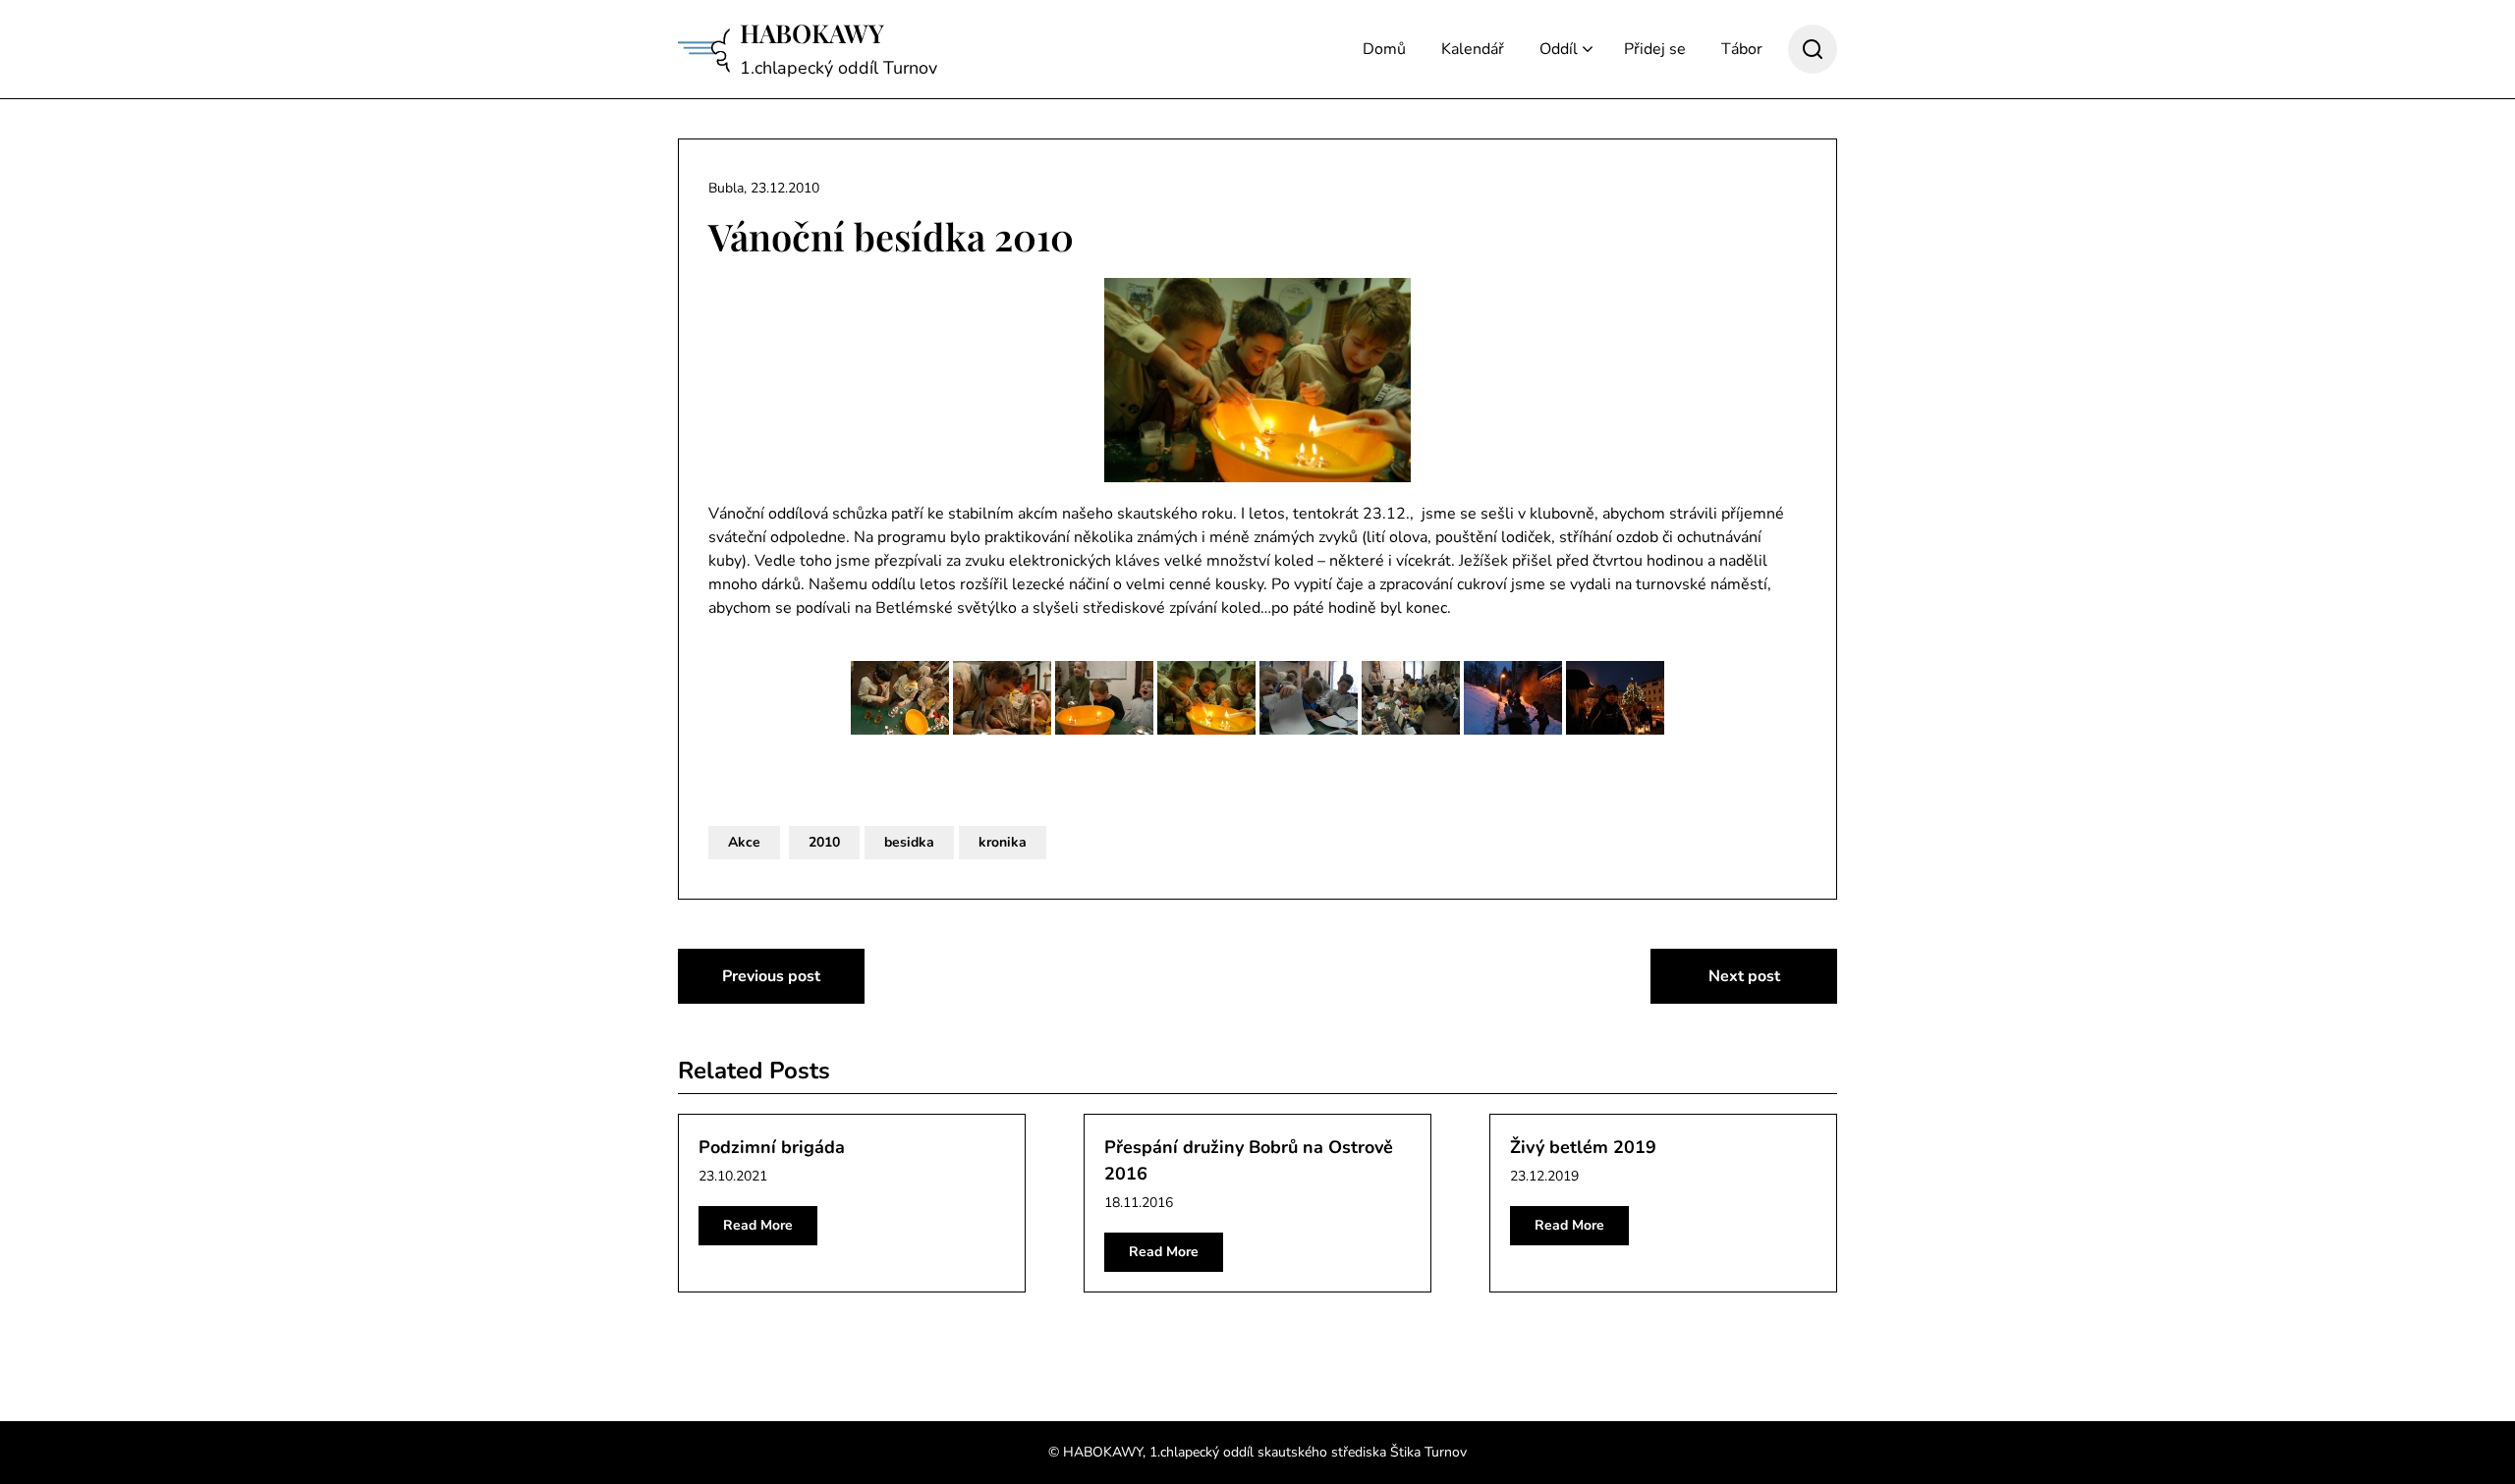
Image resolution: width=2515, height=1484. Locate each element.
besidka (909, 842)
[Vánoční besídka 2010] (1257, 380)
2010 (824, 842)
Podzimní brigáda (772, 1147)
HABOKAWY (812, 33)
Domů (1384, 49)
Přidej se (1655, 49)
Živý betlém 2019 (1583, 1147)
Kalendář (1473, 49)
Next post (1744, 976)
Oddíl (1559, 49)
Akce (744, 842)
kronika (1003, 842)
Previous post (771, 976)
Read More (758, 1225)
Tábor (1742, 49)
